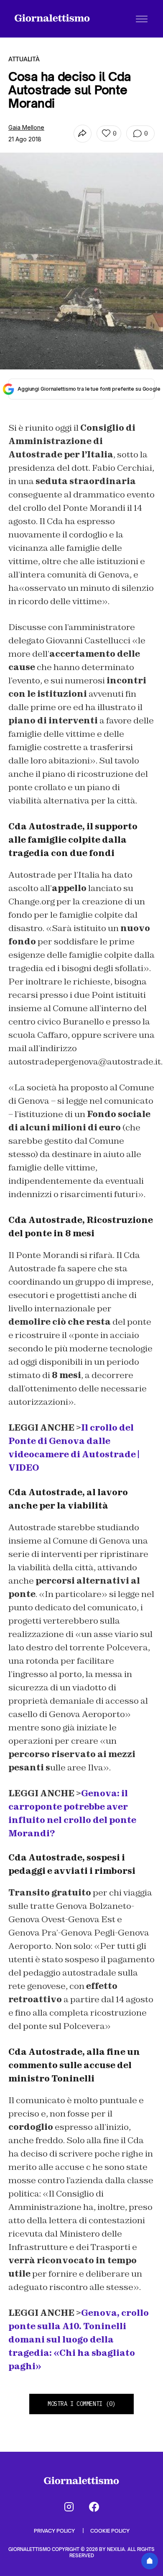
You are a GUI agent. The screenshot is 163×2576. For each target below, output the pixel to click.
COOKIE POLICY (110, 2531)
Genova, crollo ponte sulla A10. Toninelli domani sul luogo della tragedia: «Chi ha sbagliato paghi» (79, 2340)
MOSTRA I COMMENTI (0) (81, 2404)
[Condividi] (83, 134)
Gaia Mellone (26, 127)
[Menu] (142, 19)
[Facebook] (94, 2507)
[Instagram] (69, 2507)
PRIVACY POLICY (55, 2531)
